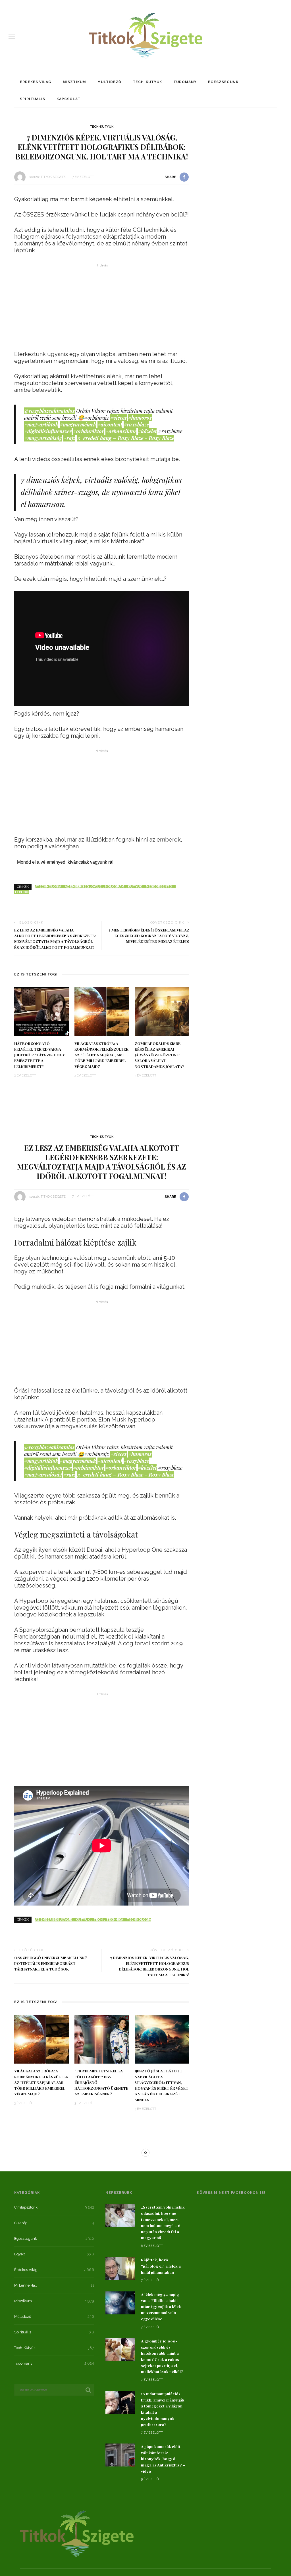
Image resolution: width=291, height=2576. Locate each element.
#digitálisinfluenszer (48, 431)
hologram (115, 887)
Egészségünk (223, 82)
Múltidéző (109, 82)
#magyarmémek (78, 424)
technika (115, 1920)
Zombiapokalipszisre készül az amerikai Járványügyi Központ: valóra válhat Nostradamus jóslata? (160, 1055)
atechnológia (48, 887)
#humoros (140, 418)
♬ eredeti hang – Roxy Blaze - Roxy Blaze (125, 438)
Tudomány (185, 82)
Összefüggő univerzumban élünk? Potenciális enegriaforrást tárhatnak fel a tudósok (51, 1963)
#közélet (147, 431)
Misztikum (74, 82)
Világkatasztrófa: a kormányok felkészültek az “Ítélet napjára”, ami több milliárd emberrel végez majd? (101, 1055)
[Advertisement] (102, 309)
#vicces (119, 418)
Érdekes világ (36, 82)
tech (98, 1920)
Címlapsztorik (91, 2170)
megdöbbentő (159, 887)
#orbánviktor (89, 431)
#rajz (69, 438)
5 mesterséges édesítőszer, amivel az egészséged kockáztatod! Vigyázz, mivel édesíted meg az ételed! (149, 936)
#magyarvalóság (43, 438)
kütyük (135, 887)
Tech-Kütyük (147, 82)
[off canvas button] (12, 37)
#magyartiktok (41, 424)
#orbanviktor (121, 431)
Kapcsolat (68, 99)
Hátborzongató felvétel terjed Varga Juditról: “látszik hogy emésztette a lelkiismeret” (40, 1055)
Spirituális (33, 99)
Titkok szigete (53, 177)
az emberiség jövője (83, 887)
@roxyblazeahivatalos (49, 411)
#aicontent (110, 424)
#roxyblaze (136, 424)
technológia (139, 1920)
